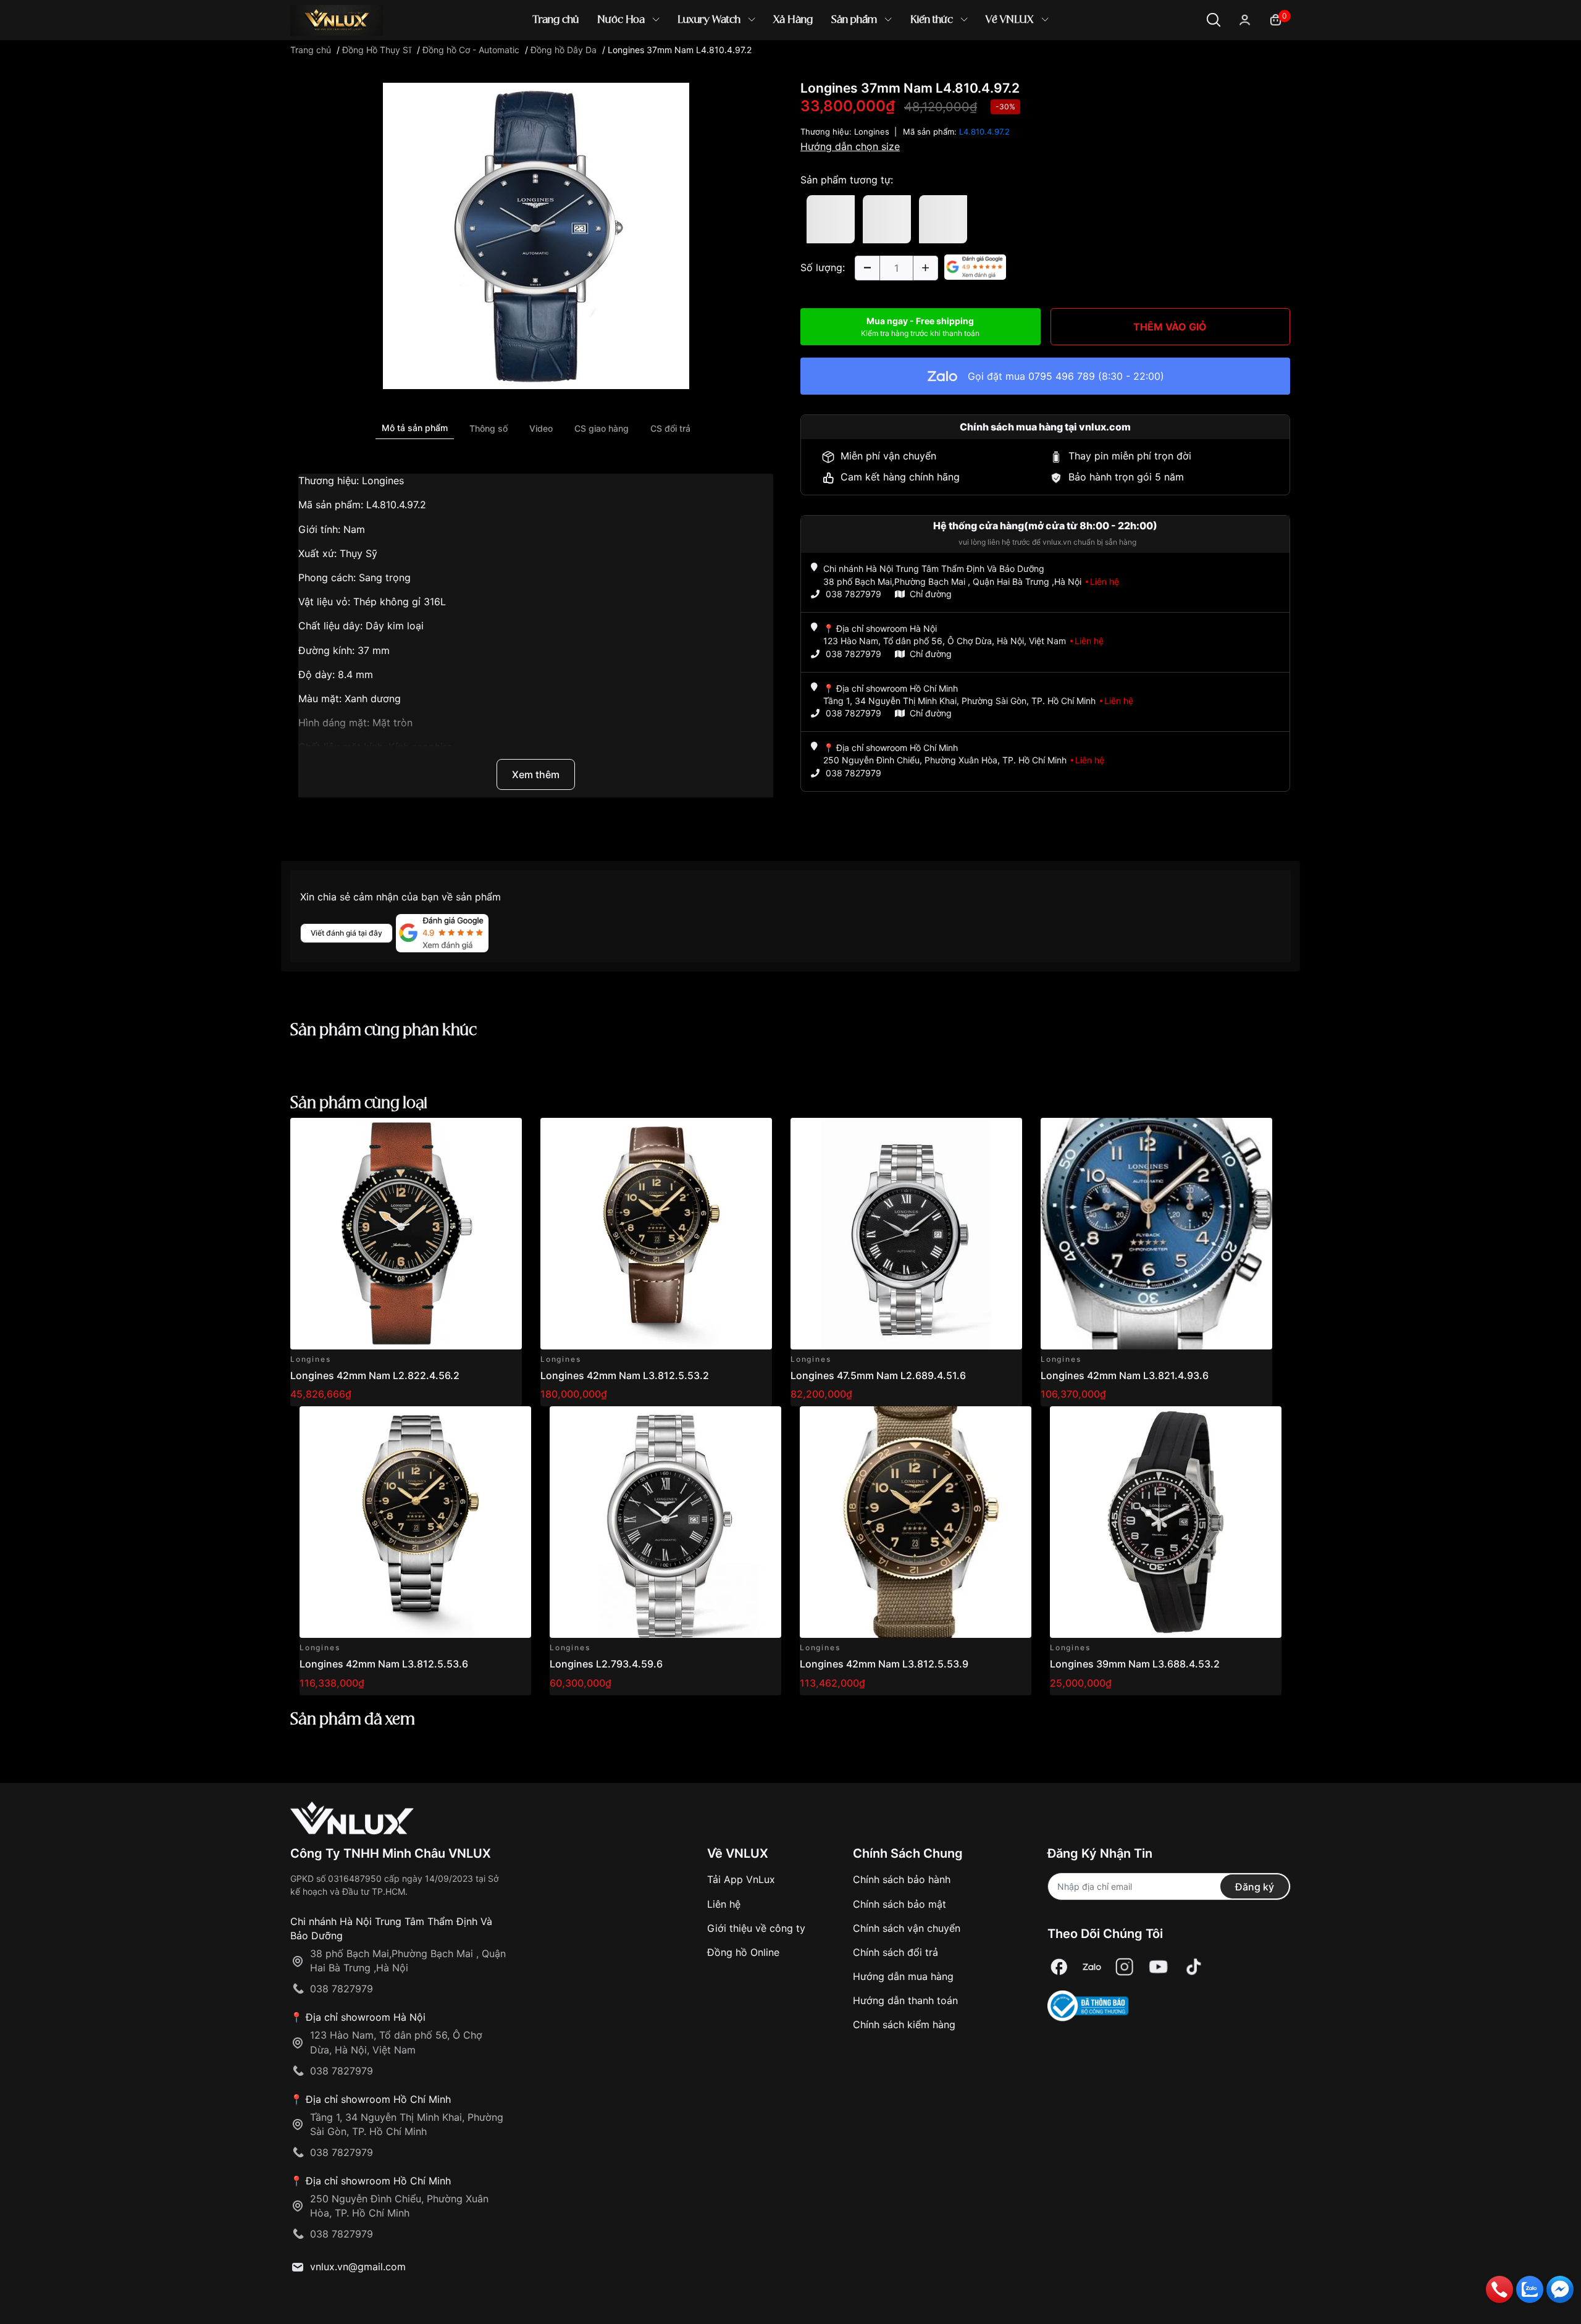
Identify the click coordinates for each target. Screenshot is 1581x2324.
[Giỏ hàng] (1276, 19)
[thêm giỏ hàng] (478, 1134)
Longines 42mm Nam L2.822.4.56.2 (375, 1375)
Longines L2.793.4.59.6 (606, 1664)
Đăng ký (1255, 1887)
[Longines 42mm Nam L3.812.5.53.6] (415, 1522)
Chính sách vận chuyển (907, 1928)
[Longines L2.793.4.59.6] (665, 1522)
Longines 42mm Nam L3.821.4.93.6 (1125, 1375)
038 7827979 (853, 594)
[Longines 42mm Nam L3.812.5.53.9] (916, 1522)
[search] (969, 61)
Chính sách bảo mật (900, 1904)
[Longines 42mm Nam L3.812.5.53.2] (656, 1234)
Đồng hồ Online (743, 1952)
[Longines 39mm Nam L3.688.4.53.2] (1166, 1522)
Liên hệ (724, 1904)
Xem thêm (536, 774)
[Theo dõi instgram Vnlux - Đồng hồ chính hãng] (1125, 1967)
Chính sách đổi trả (895, 1952)
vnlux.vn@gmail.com (358, 2267)
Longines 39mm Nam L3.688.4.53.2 (1135, 1664)
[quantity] (867, 268)
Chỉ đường (931, 594)
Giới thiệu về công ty (756, 1928)
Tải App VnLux (741, 1879)
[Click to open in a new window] (536, 235)
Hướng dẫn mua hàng (903, 1976)
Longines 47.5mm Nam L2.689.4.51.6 (878, 1375)
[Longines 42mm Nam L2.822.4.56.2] (406, 1234)
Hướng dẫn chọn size (850, 146)
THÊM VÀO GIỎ (1170, 327)
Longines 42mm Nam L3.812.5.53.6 (384, 1664)
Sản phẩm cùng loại (359, 1104)
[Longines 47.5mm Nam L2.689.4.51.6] (906, 1234)
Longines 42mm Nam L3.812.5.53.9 (884, 1664)
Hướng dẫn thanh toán (905, 2000)
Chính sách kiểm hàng (904, 2024)
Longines (872, 132)
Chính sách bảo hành (902, 1879)
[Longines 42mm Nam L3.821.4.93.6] (1156, 1234)
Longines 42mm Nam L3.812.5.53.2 (625, 1375)
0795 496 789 (1062, 376)
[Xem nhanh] (505, 1134)
